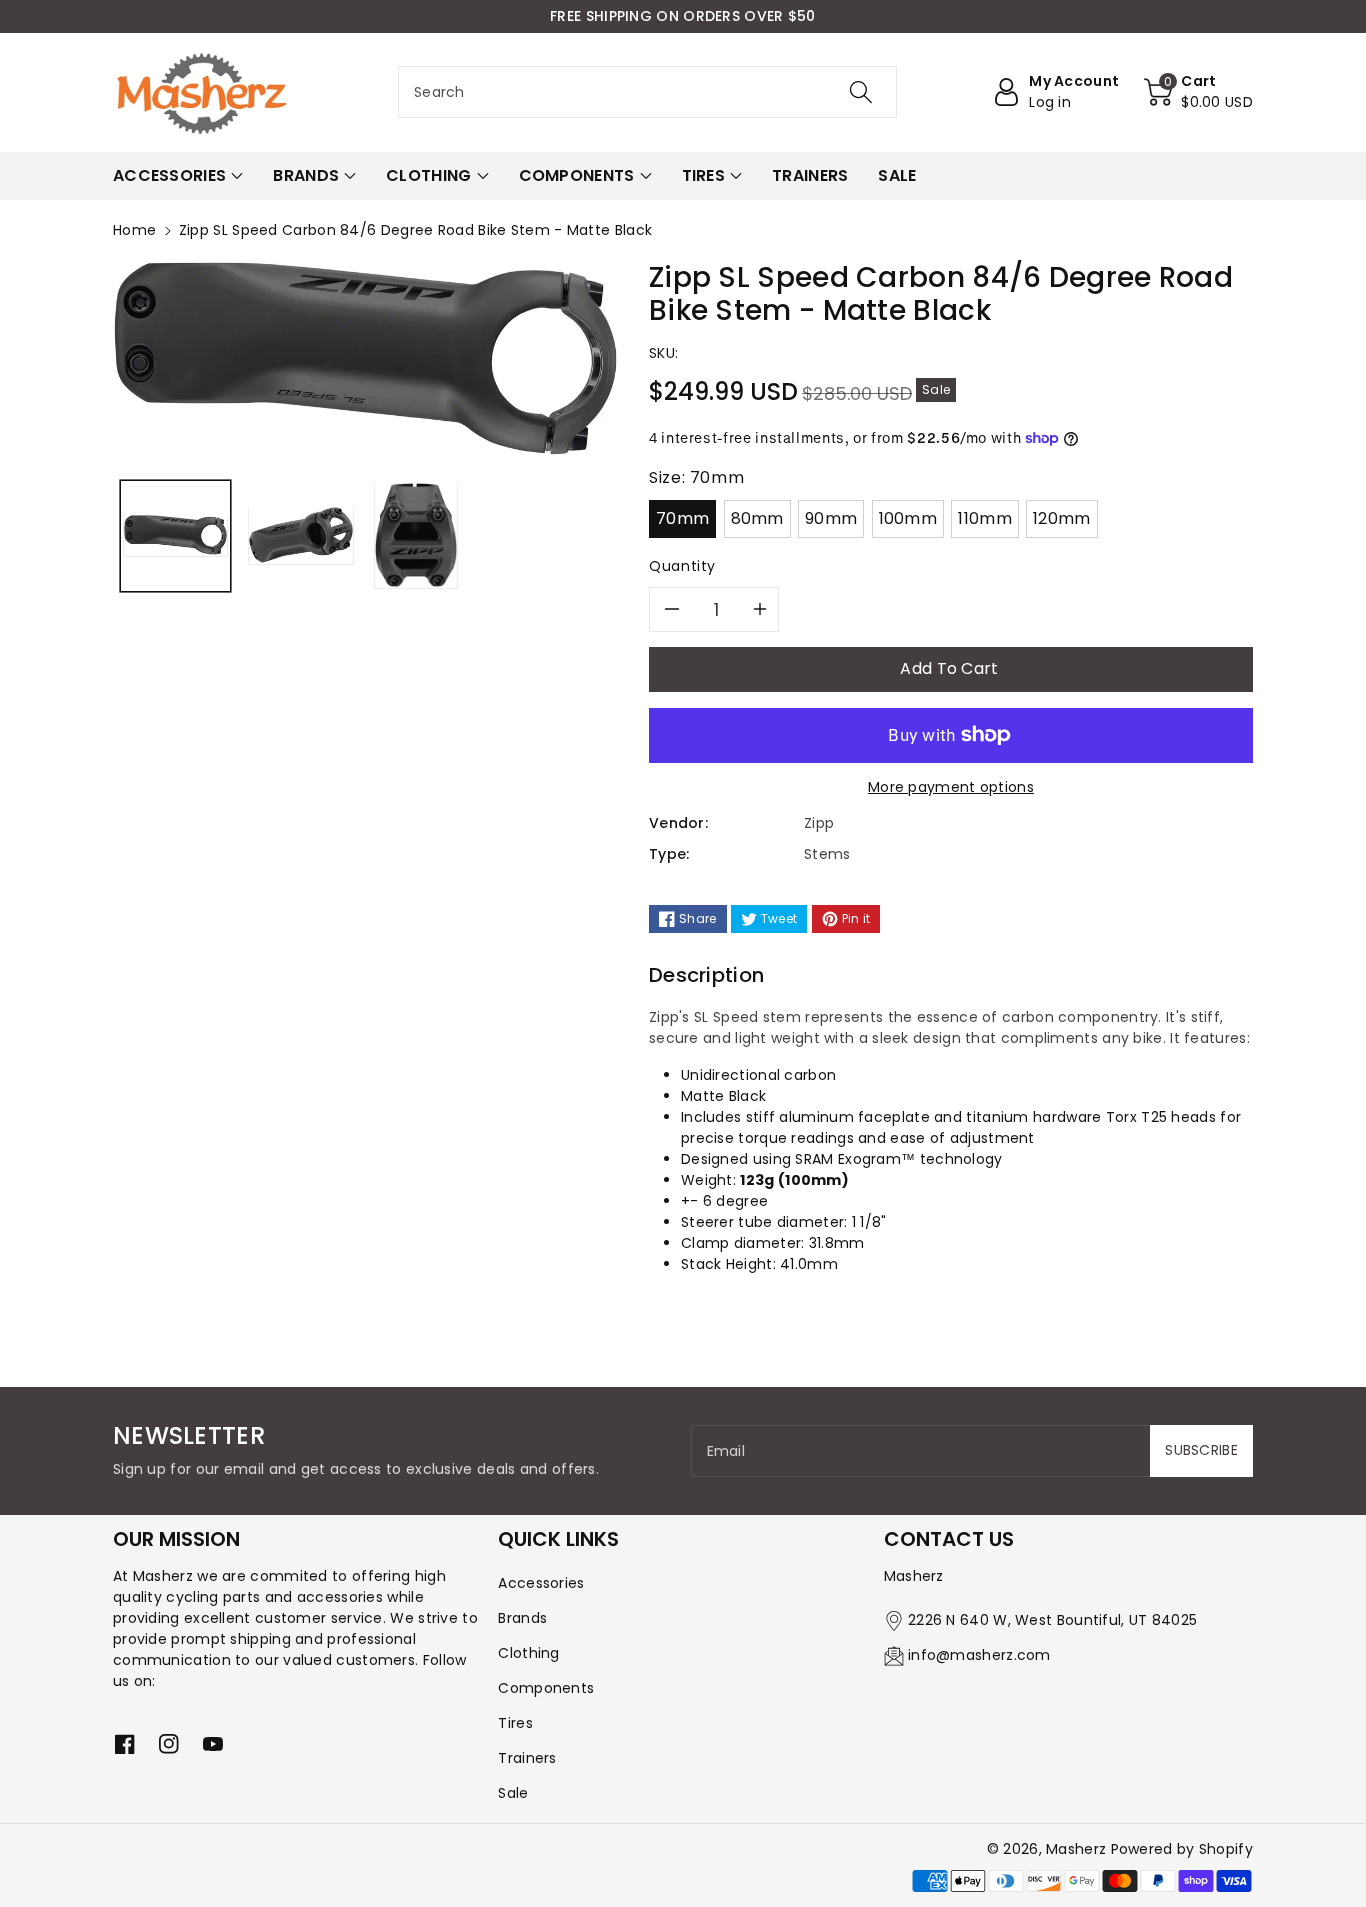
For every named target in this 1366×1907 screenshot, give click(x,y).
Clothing (528, 1653)
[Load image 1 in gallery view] (175, 534)
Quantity (682, 566)
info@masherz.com (979, 1655)
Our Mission (176, 1539)
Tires (515, 1723)
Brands (522, 1618)
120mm (1062, 518)
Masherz (1076, 1849)
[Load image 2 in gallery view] (300, 534)
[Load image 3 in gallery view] (416, 534)
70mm (682, 518)
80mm (757, 518)
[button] (1198, 92)
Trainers (527, 1758)
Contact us (949, 1539)
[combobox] (647, 92)
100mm (908, 518)
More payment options (951, 787)
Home (134, 230)
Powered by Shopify (1182, 1849)
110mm (985, 518)
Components (546, 1688)
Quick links (558, 1539)
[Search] (860, 92)
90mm (831, 518)
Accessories (541, 1583)
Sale (513, 1793)
